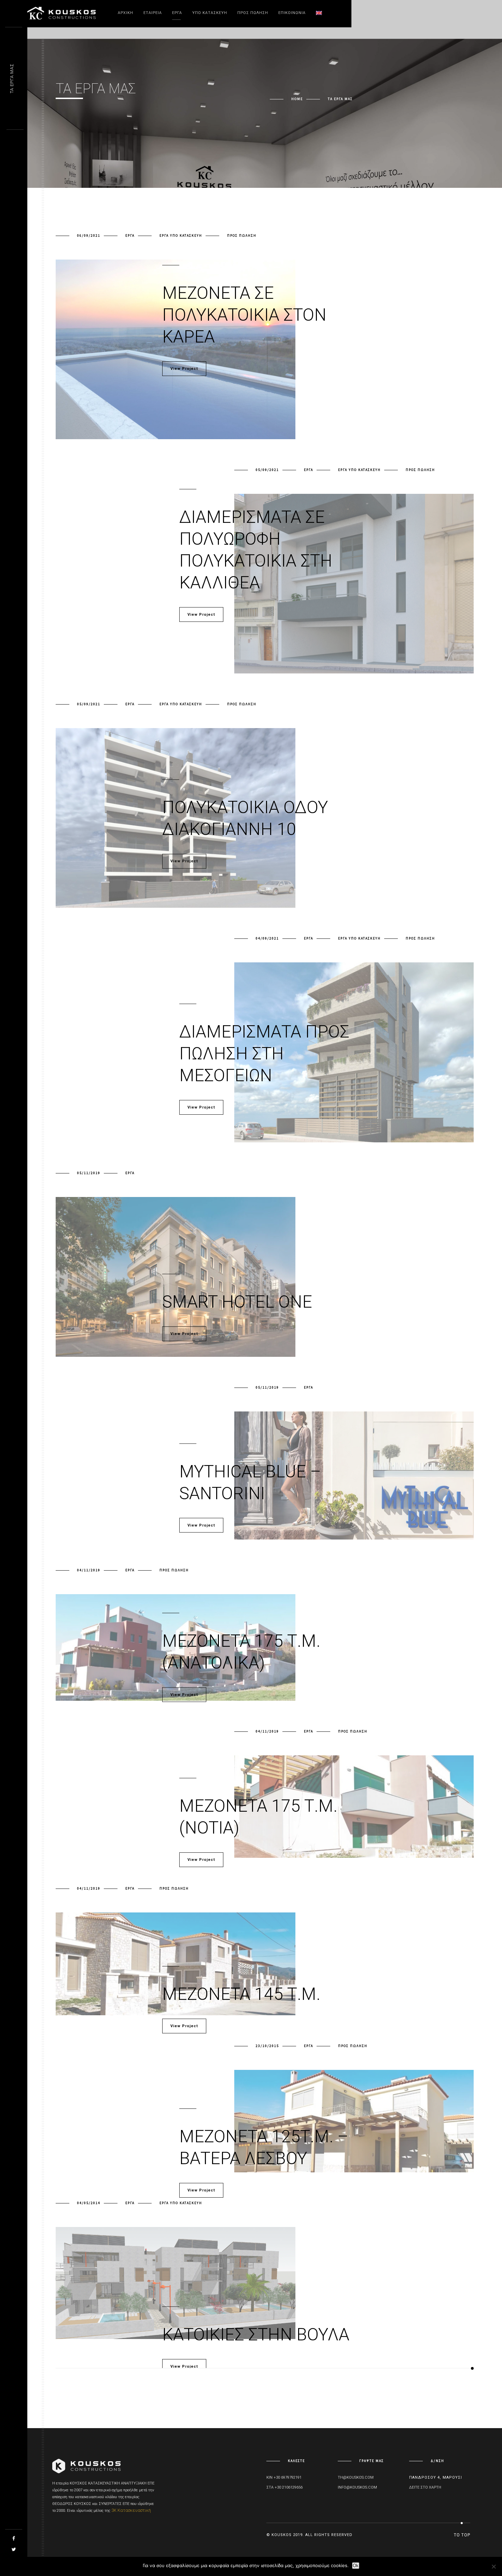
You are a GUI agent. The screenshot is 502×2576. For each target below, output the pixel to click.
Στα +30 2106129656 (284, 2487)
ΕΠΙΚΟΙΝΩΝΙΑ (292, 13)
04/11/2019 (89, 1570)
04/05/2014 (89, 2203)
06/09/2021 (89, 235)
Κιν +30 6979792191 (284, 2477)
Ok (356, 2566)
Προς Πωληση (253, 13)
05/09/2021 (267, 470)
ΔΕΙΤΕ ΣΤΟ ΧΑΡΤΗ (425, 2487)
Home (297, 99)
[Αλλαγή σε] (319, 13)
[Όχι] (493, 2566)
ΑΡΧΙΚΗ (126, 13)
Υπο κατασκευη (210, 13)
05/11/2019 (89, 1173)
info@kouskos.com (357, 2487)
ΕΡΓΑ (177, 13)
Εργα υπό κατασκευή (181, 235)
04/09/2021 (267, 938)
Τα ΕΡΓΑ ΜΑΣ (12, 79)
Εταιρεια (153, 13)
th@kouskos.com (356, 2477)
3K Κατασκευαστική (131, 2510)
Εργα (130, 235)
